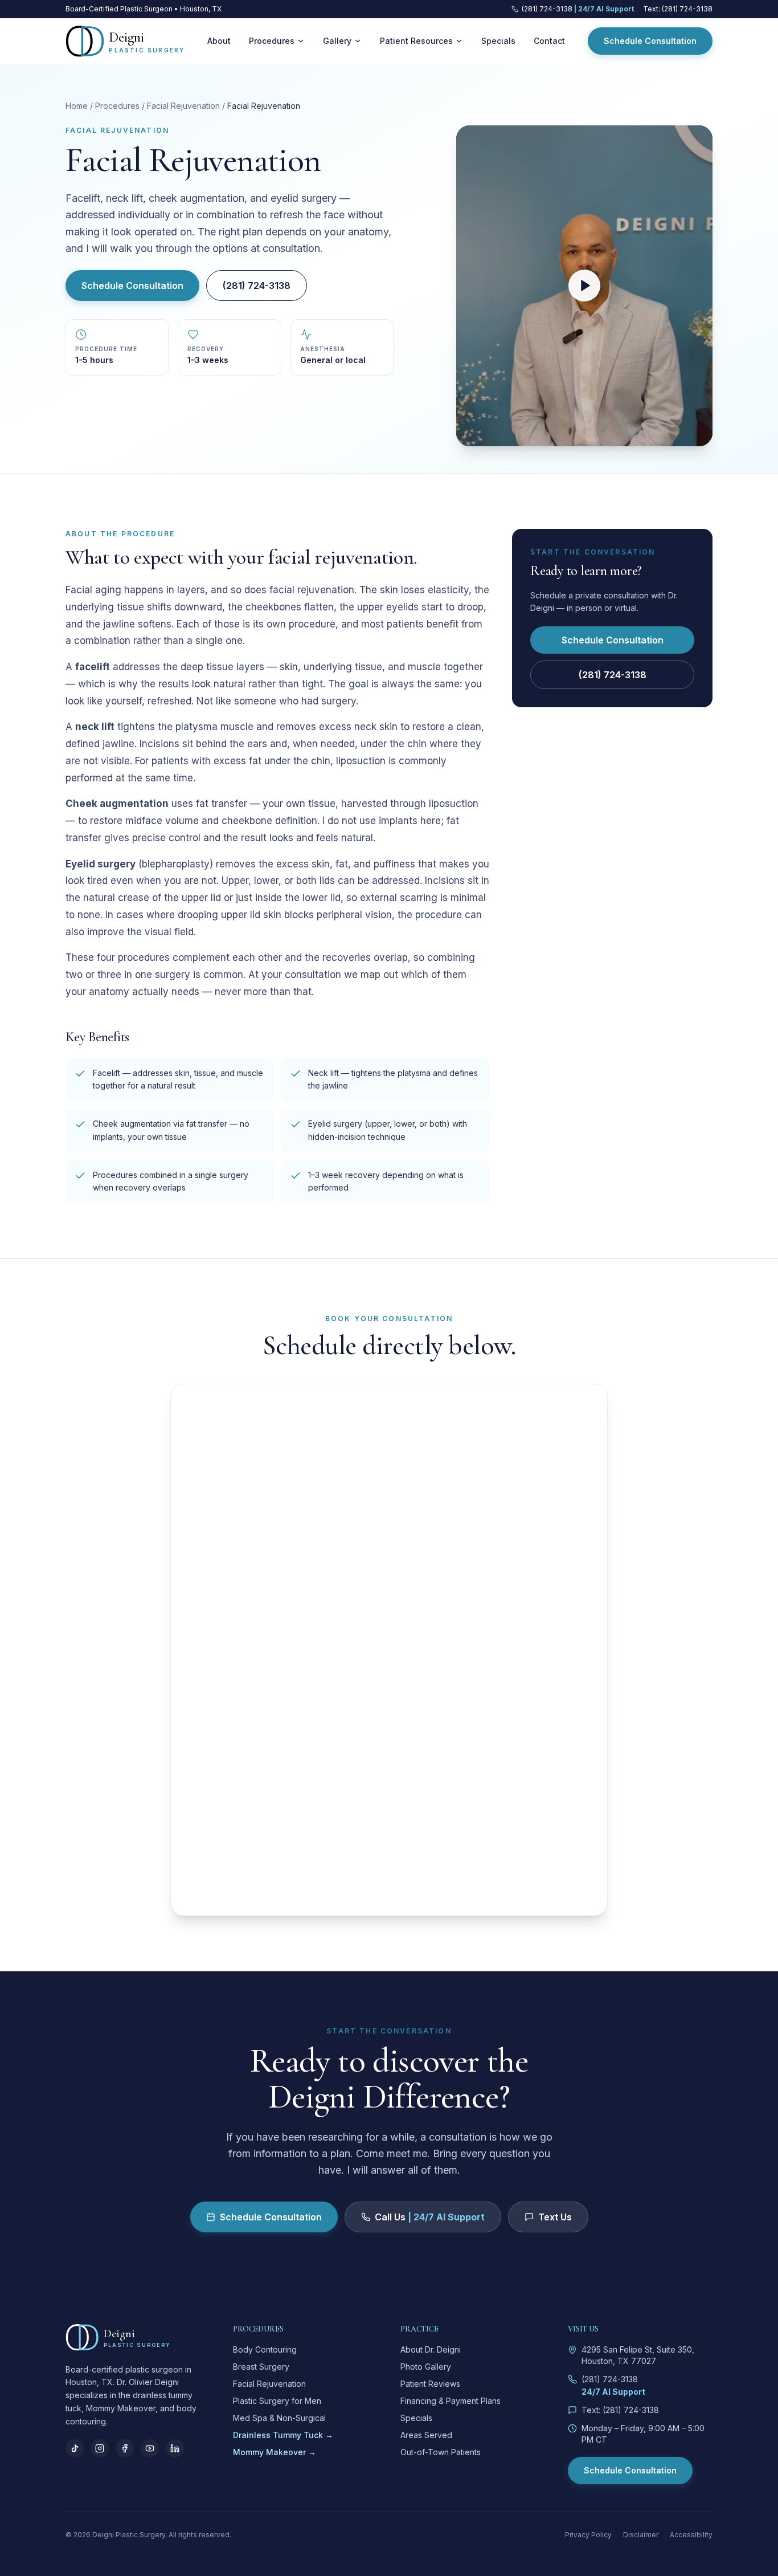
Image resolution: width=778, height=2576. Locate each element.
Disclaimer (641, 2535)
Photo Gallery (426, 2367)
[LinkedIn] (175, 2448)
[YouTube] (150, 2448)
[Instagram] (100, 2448)
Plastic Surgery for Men (277, 2401)
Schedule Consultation (650, 41)
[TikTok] (75, 2448)
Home (77, 106)
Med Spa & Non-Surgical (279, 2418)
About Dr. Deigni (431, 2349)
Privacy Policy (588, 2535)
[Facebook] (125, 2448)
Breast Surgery (261, 2367)
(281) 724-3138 (257, 286)
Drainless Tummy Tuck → (283, 2435)
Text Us (555, 2217)
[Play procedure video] (584, 286)
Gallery (337, 41)
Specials (498, 41)
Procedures (272, 41)
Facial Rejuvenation (183, 106)
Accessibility (691, 2535)
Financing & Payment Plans (451, 2401)
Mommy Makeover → (275, 2452)
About (219, 41)
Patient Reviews (430, 2384)
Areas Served (426, 2435)
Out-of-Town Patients (441, 2452)
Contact (549, 41)
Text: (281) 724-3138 (678, 9)
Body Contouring (265, 2349)
